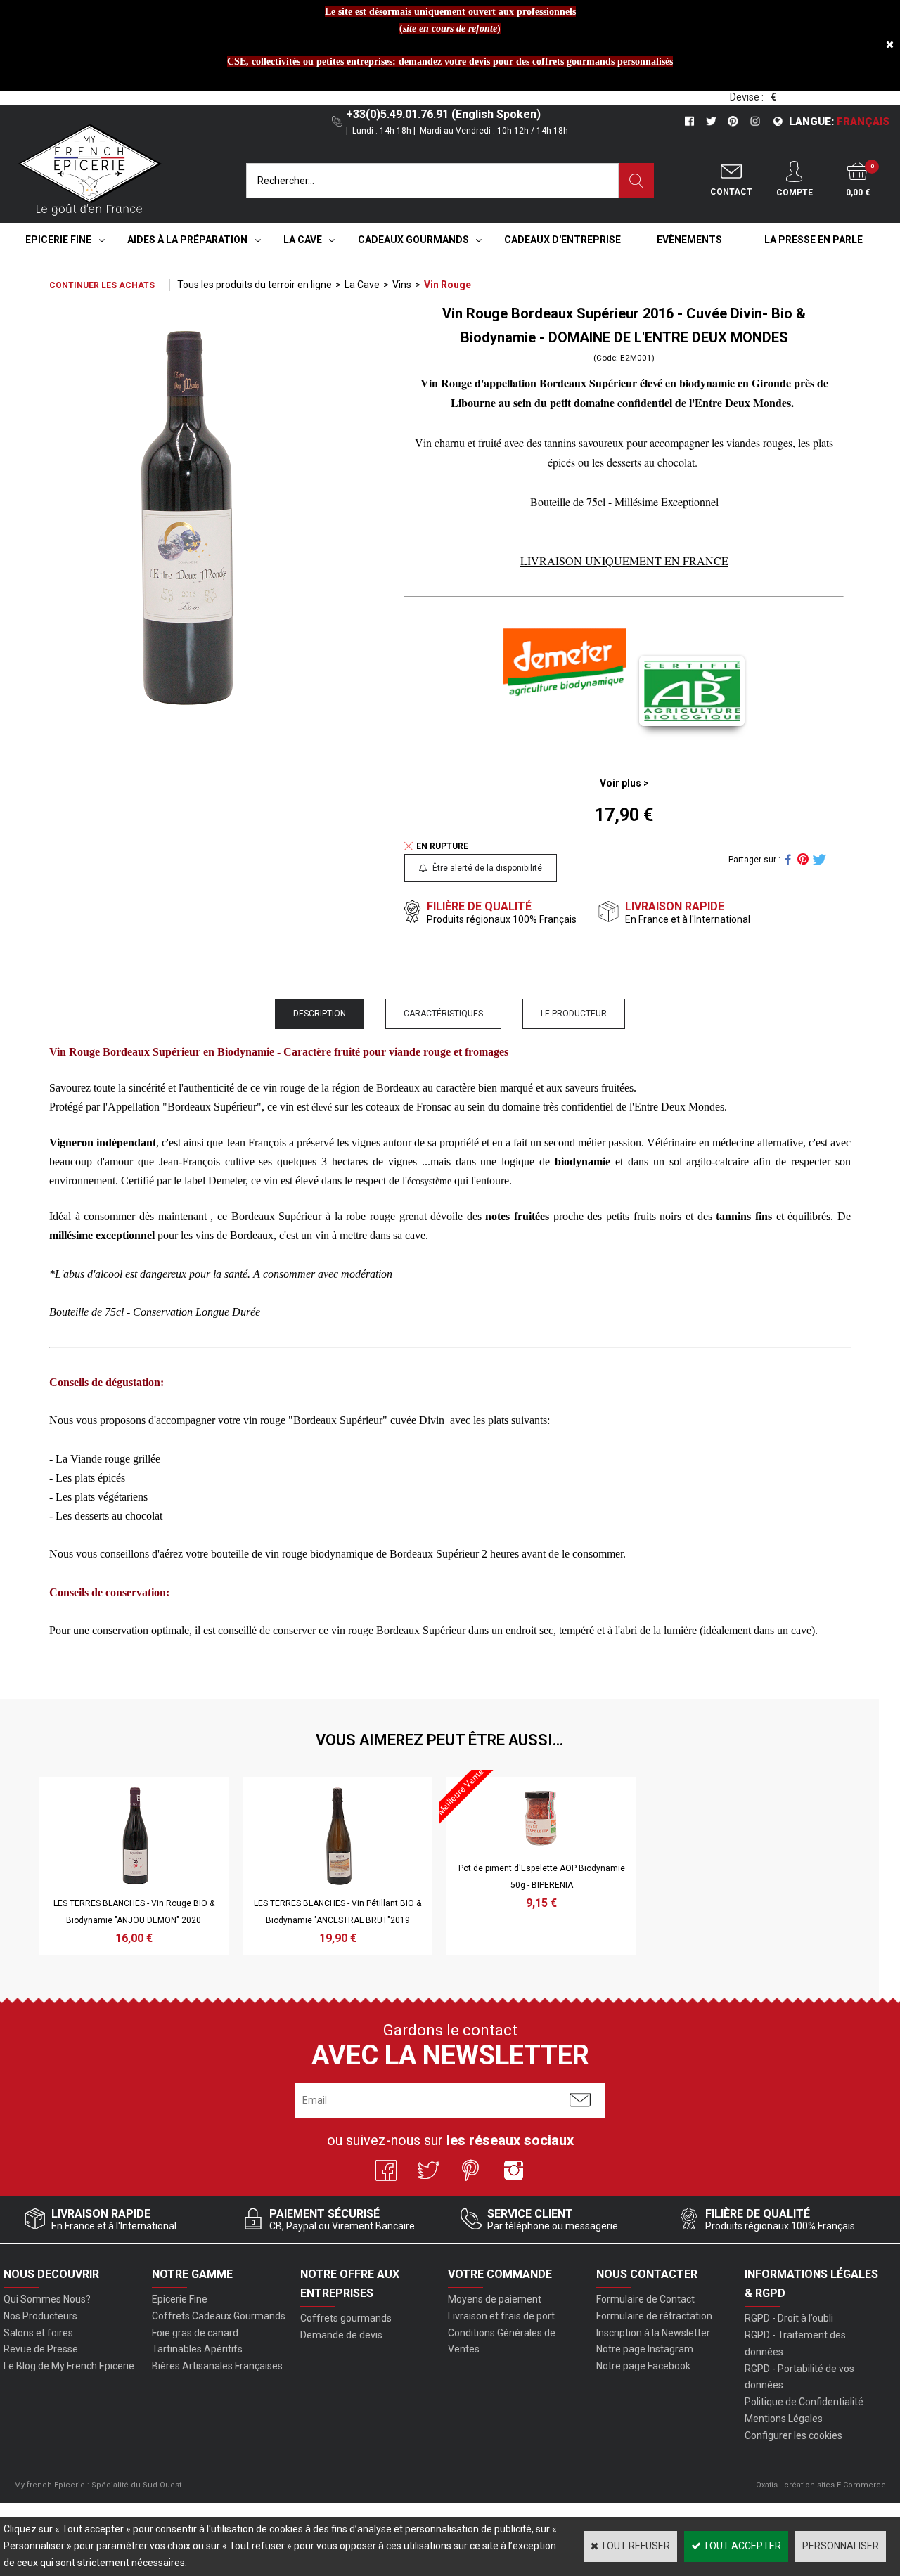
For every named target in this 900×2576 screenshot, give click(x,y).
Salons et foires (38, 2333)
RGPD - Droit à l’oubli (789, 2318)
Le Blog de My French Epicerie (69, 2366)
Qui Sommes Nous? (47, 2299)
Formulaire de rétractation (654, 2316)
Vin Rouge (448, 285)
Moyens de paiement (495, 2299)
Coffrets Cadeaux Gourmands (219, 2316)
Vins (402, 285)
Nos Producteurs (40, 2316)
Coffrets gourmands (346, 2318)
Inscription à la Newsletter (653, 2333)
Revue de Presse (41, 2349)
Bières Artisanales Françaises (217, 2366)
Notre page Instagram (645, 2349)
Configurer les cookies (793, 2435)
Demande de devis (341, 2335)
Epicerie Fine (58, 240)
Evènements (689, 240)
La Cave (303, 240)
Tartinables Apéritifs (197, 2349)
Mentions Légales (784, 2419)
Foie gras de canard (195, 2333)
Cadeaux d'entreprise (562, 240)
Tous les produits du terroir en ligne (255, 285)
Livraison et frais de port (501, 2316)
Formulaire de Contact (645, 2299)
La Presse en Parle (814, 240)
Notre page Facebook (643, 2366)
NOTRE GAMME (192, 2274)
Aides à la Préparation (187, 240)
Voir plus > (624, 783)
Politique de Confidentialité (804, 2402)
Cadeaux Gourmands (413, 240)
